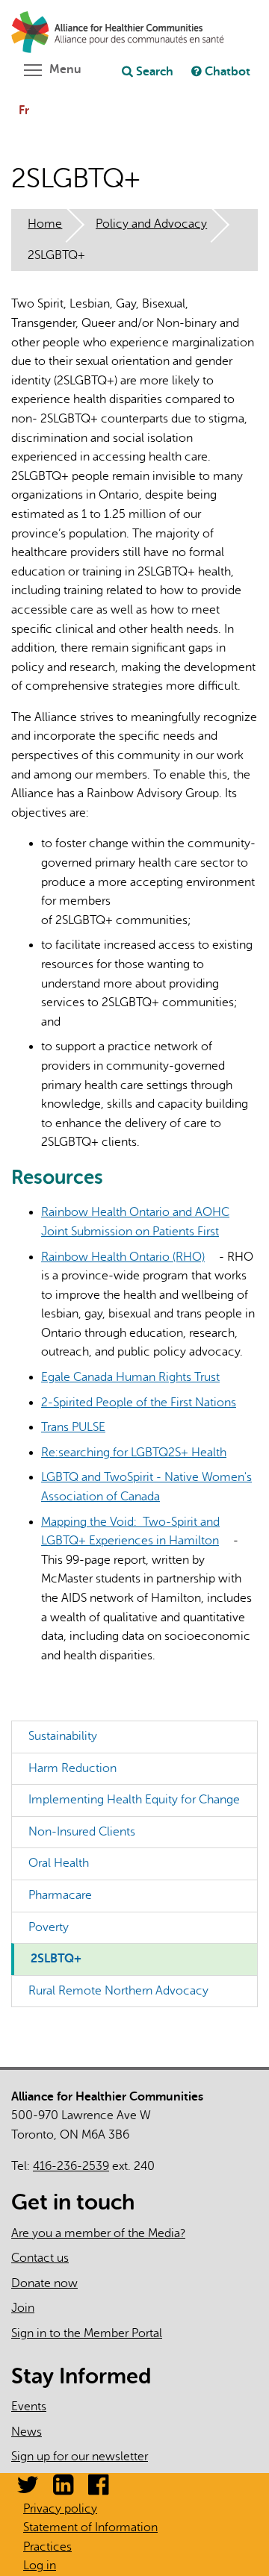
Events (29, 2407)
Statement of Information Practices (90, 2537)
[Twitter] (28, 2489)
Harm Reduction (72, 1768)
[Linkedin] (63, 2489)
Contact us (40, 2258)
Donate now (44, 2283)
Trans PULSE (79, 1427)
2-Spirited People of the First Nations (144, 1403)
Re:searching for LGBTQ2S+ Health (139, 1453)
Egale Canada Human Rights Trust (136, 1377)
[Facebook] (98, 2489)
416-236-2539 (71, 2166)
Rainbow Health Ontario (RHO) (129, 1257)
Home (45, 224)
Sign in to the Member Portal (87, 2333)
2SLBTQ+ (56, 1959)
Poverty (49, 1927)
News (27, 2432)
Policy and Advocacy (151, 224)
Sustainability (63, 1736)
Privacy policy (60, 2509)
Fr (24, 110)
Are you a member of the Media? (98, 2233)
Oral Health (59, 1863)
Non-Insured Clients (82, 1832)
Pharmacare (60, 1895)
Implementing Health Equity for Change (134, 1800)
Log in (40, 2566)
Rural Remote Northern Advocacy (118, 1991)
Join (23, 2308)
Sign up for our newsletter (80, 2457)
